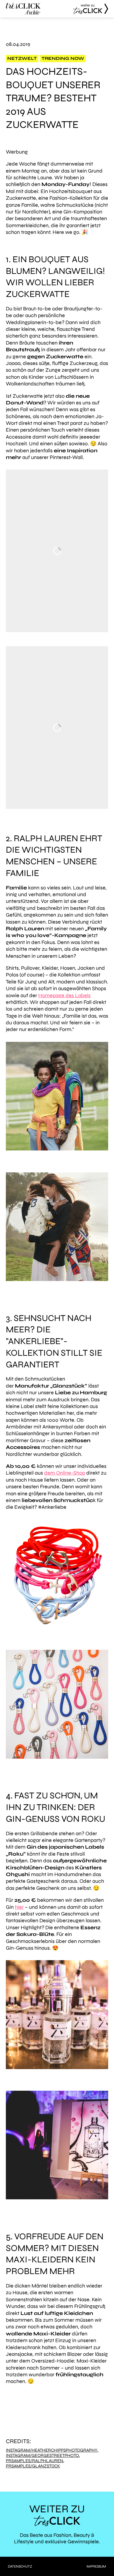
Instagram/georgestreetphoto (42, 2456)
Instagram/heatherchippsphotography (52, 2450)
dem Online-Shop (65, 1473)
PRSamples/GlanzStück (33, 2466)
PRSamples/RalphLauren (34, 2461)
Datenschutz (20, 2566)
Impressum (96, 2566)
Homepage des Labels (64, 995)
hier (19, 1907)
